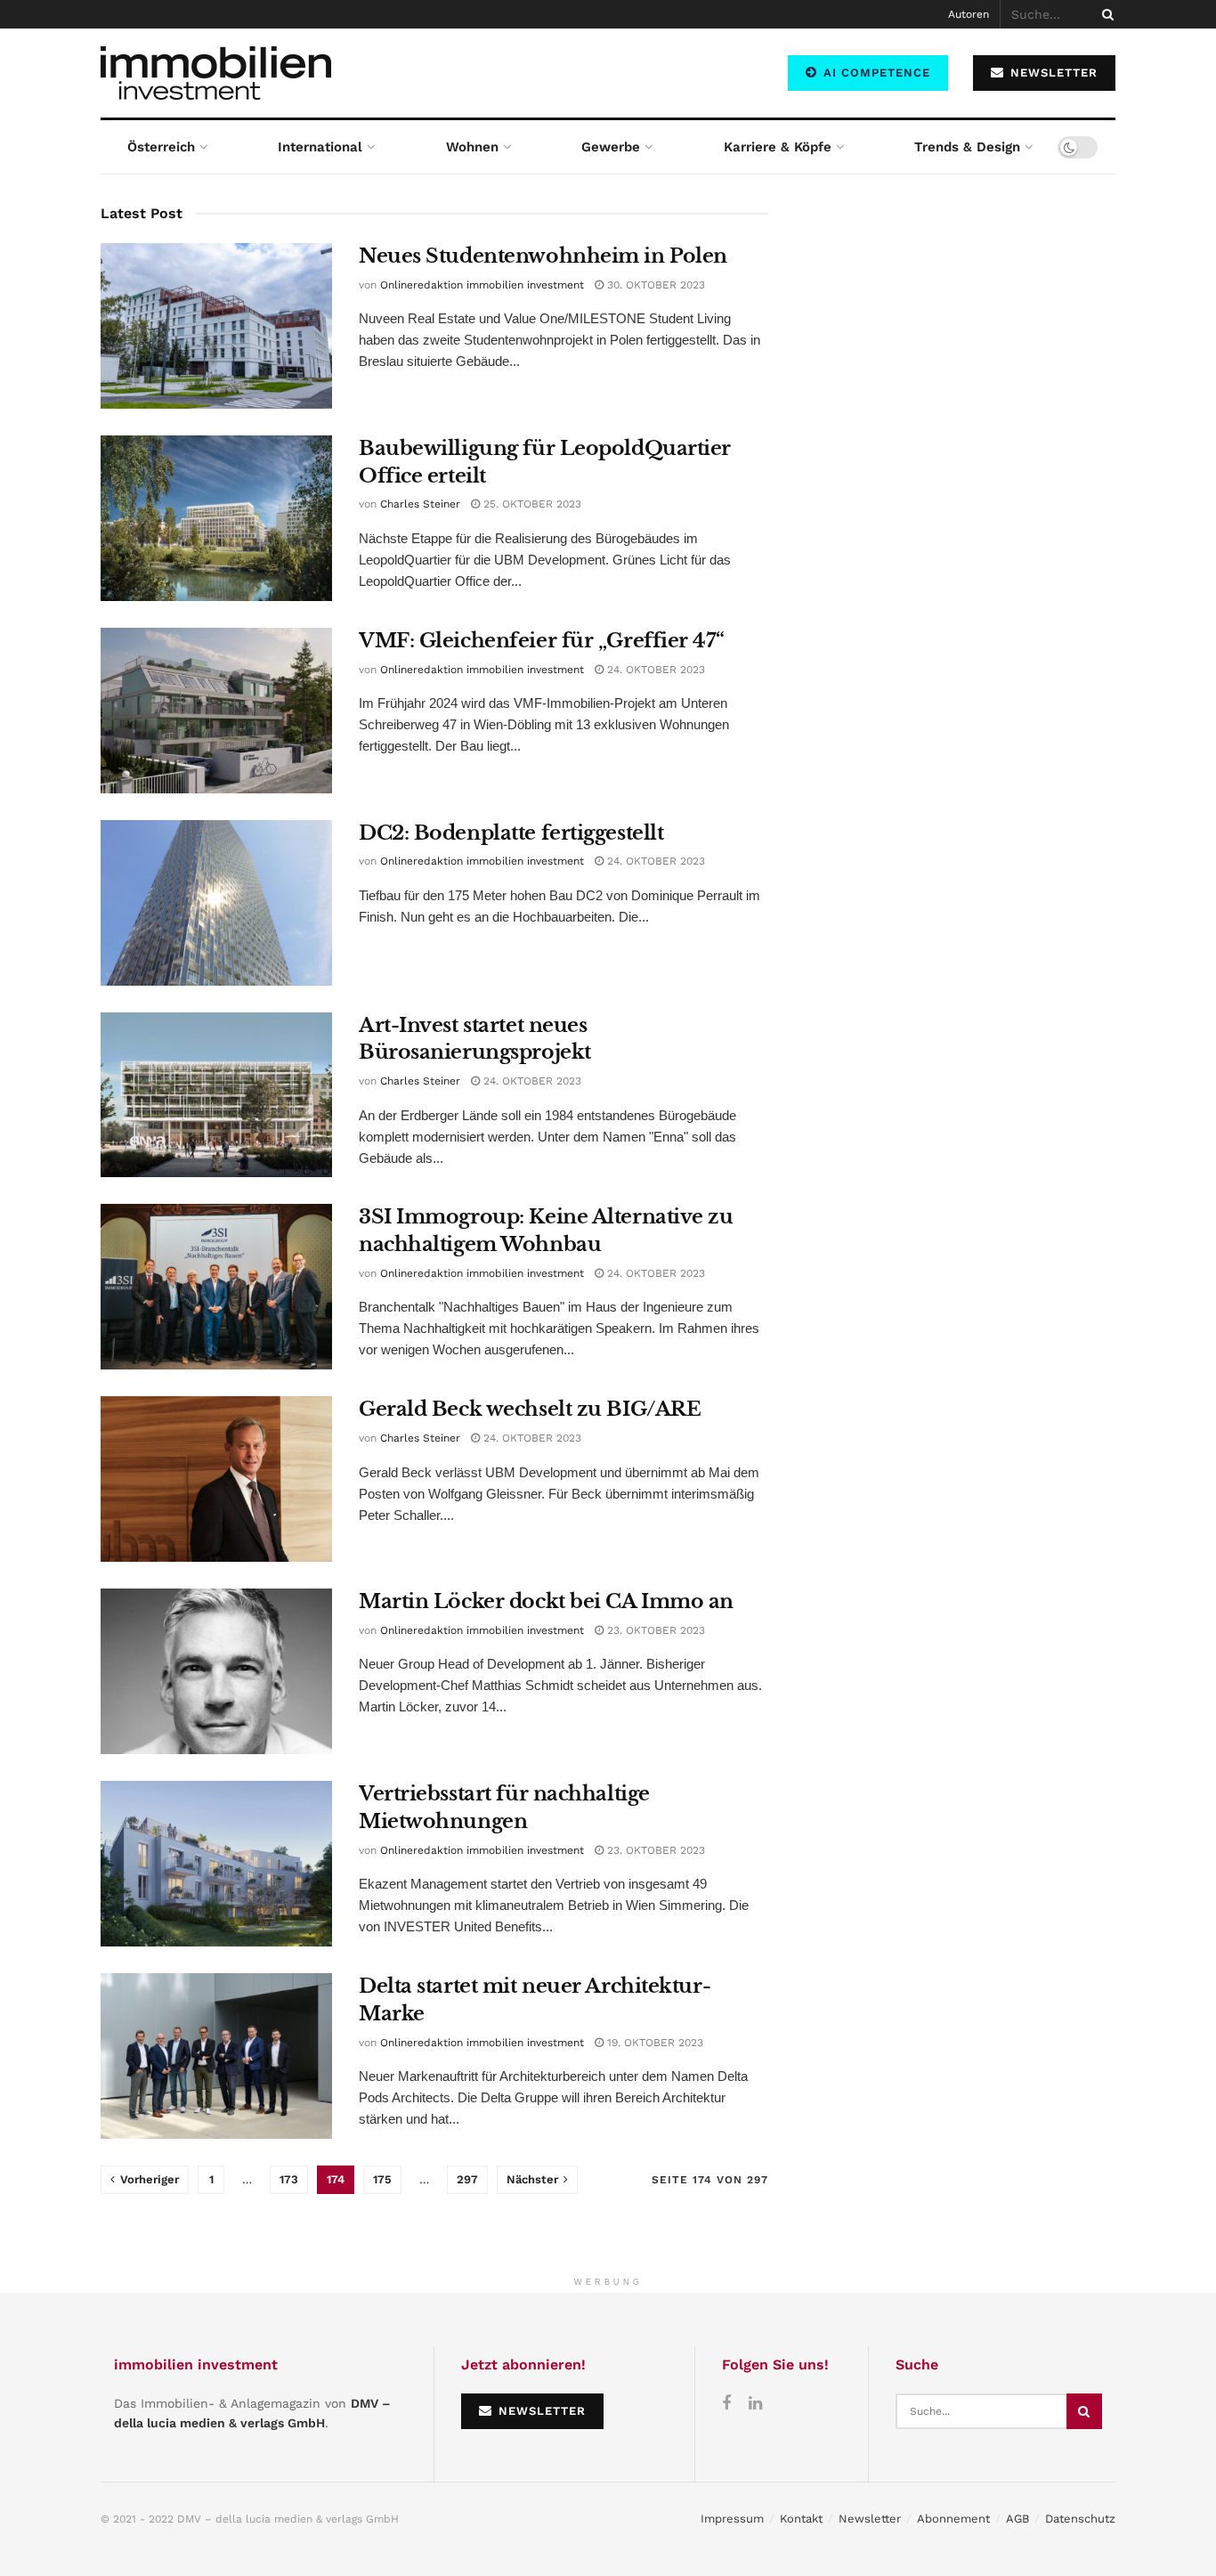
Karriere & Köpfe (778, 147)
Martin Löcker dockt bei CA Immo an (546, 1601)
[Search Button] (1105, 14)
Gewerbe (611, 147)
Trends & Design (967, 147)
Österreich (161, 147)
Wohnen (472, 147)
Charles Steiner (420, 504)
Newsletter (870, 2519)
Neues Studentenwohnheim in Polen (543, 256)
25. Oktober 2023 (531, 504)
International (320, 147)
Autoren (969, 14)
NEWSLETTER (1052, 73)
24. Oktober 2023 (654, 670)
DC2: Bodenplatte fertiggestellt (511, 833)
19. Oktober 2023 (653, 2043)
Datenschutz (1080, 2519)
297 (467, 2179)
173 (289, 2179)
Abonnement (953, 2519)
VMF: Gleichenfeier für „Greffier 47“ (541, 641)
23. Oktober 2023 (654, 1630)
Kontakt (801, 2519)
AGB (1017, 2519)
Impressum (732, 2519)
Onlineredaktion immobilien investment (482, 285)
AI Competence (875, 73)
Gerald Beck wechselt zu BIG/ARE (530, 1409)
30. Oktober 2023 (654, 285)
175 (382, 2179)
